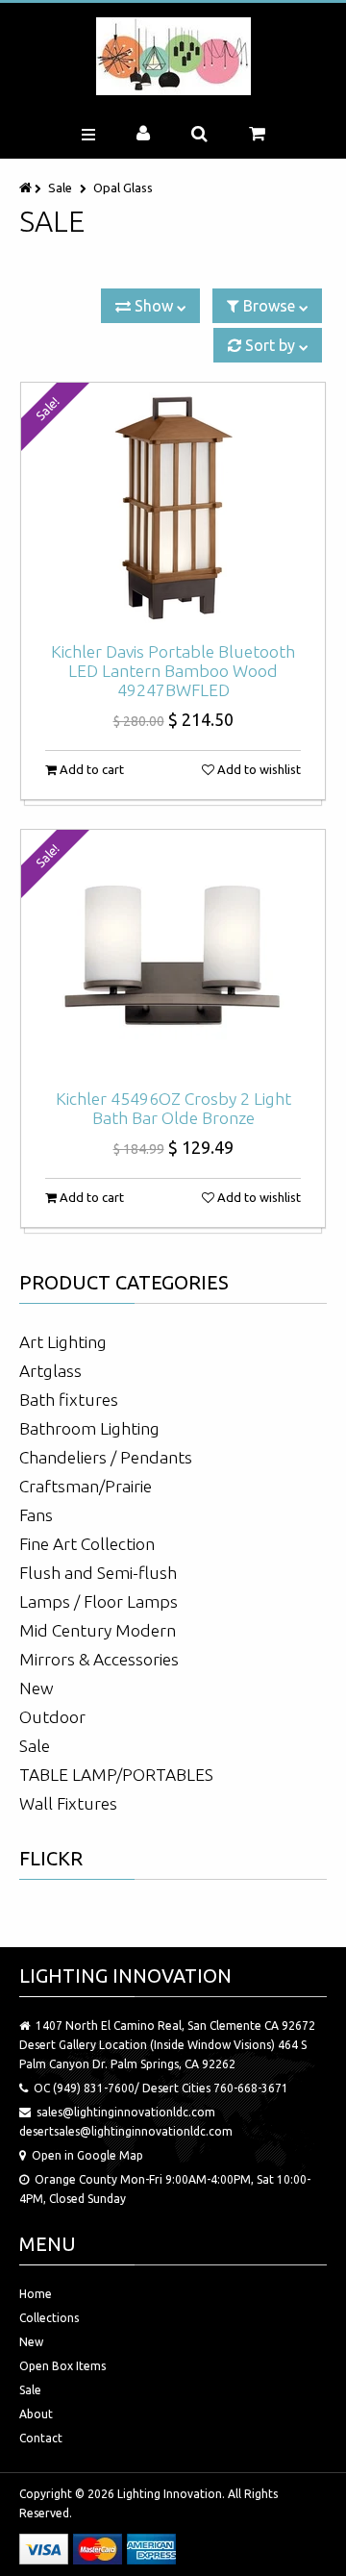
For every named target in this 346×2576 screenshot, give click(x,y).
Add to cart (90, 769)
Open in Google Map (87, 2155)
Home (36, 2294)
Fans (36, 1515)
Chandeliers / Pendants (106, 1457)
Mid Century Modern (98, 1630)
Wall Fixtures (68, 1803)
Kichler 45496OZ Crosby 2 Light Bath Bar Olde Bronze (173, 1108)
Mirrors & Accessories (99, 1659)
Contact (41, 2438)
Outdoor (52, 1717)
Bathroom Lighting (89, 1428)
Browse (269, 306)
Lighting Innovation (170, 2494)
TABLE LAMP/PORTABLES (116, 1775)
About (36, 2414)
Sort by (270, 345)
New (37, 1688)
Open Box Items (62, 2366)
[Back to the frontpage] (27, 188)
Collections (49, 2318)
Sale (60, 188)
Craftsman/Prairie (86, 1486)
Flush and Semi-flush (98, 1573)
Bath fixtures (69, 1400)
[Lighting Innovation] (173, 56)
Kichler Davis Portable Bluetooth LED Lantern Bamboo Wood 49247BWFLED (173, 671)
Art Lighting (63, 1342)
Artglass (50, 1371)
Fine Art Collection (87, 1544)
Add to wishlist (258, 769)
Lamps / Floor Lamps (99, 1601)
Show (154, 306)
